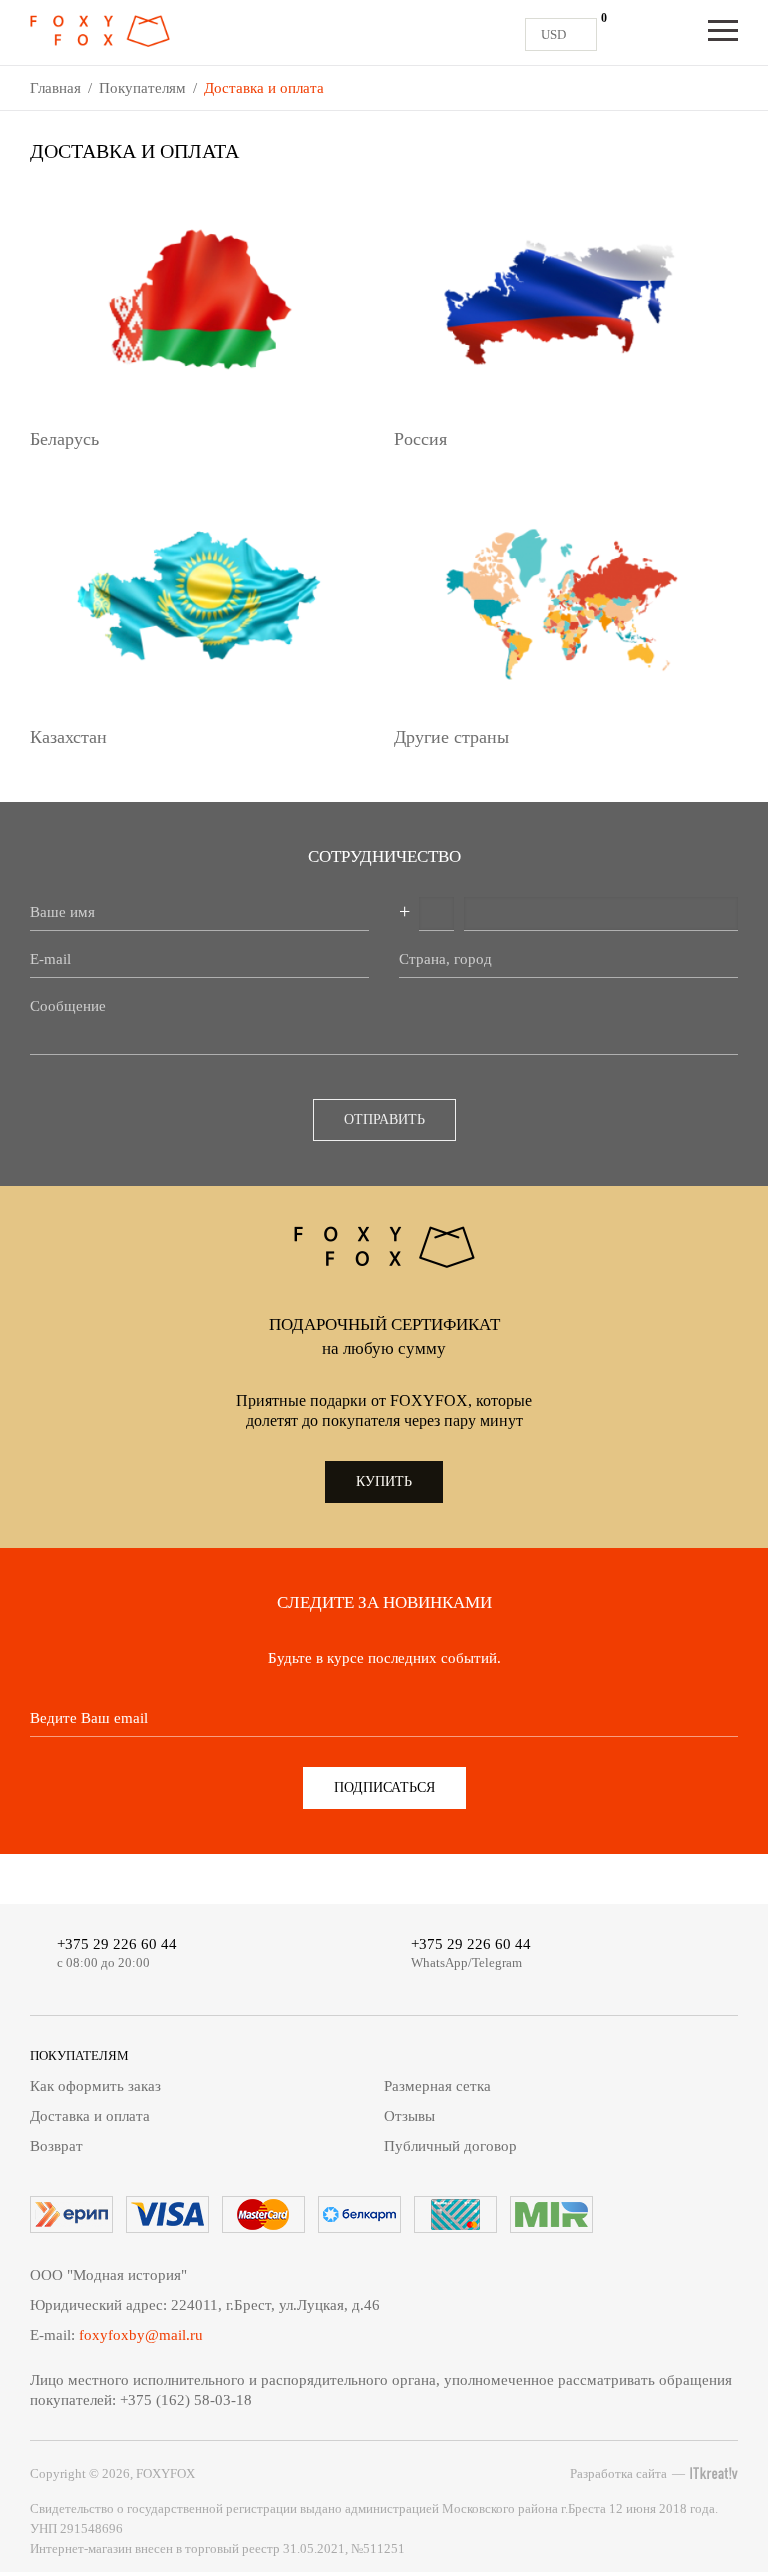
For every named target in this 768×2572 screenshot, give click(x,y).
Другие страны (451, 737)
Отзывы (409, 2116)
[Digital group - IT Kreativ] (714, 2473)
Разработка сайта (618, 2473)
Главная (55, 88)
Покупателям (142, 88)
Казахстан (68, 737)
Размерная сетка (437, 2086)
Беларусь (64, 439)
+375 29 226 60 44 (117, 1944)
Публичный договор (450, 2146)
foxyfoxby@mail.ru (141, 2335)
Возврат (56, 2146)
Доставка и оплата (90, 2116)
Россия (420, 439)
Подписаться (384, 1787)
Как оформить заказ (95, 2086)
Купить (384, 1481)
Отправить (384, 1119)
